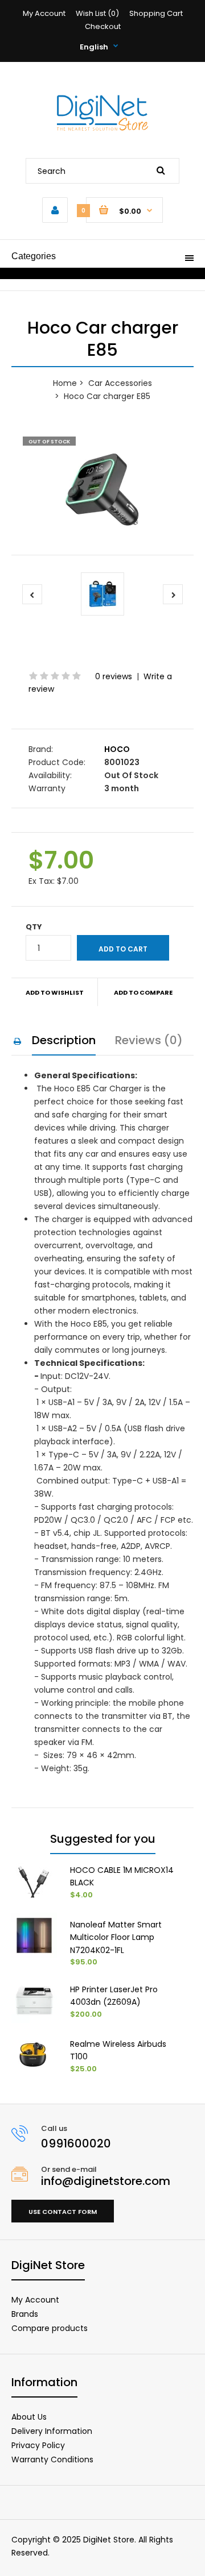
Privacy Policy (38, 2445)
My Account (44, 13)
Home (65, 383)
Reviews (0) (149, 1040)
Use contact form (63, 2212)
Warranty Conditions (52, 2459)
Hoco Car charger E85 (107, 396)
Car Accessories (120, 383)
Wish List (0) (97, 13)
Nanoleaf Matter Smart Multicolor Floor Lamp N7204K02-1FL (116, 1937)
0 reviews (114, 676)
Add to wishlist (55, 992)
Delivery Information (52, 2431)
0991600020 (76, 2143)
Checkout (103, 26)
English (94, 47)
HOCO (117, 749)
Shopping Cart (156, 13)
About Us (29, 2417)
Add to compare (143, 992)
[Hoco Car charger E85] (102, 490)
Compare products (50, 2328)
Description (64, 1040)
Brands (25, 2314)
